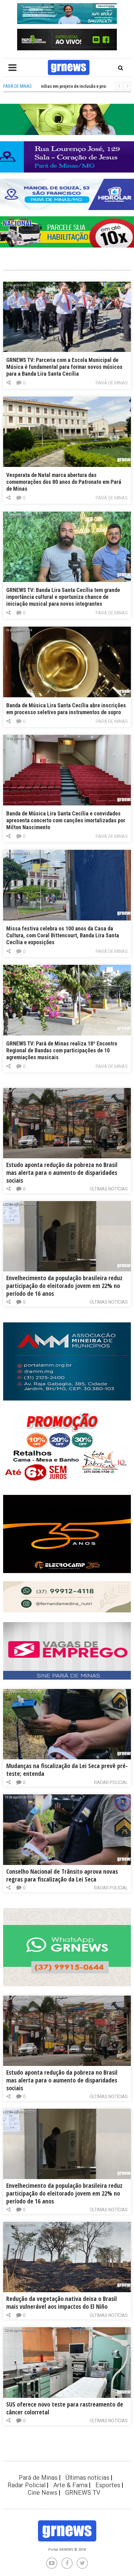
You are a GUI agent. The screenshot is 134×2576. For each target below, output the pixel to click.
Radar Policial (111, 1782)
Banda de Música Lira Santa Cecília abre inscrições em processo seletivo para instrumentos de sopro (66, 709)
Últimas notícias (109, 1189)
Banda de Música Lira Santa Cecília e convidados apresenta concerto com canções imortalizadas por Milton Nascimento (66, 820)
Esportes (108, 2485)
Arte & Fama (70, 2485)
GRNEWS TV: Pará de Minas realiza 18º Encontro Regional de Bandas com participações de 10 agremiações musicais (62, 1050)
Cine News (43, 2493)
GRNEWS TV (83, 2493)
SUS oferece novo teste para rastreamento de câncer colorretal (65, 2408)
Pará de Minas (112, 383)
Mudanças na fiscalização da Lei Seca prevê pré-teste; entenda (67, 1770)
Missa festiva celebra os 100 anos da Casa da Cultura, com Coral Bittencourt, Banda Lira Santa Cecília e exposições (63, 935)
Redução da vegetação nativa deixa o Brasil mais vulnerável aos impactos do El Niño (62, 2303)
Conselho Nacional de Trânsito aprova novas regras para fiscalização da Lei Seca (62, 1875)
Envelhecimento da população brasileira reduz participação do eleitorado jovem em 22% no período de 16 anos (64, 1286)
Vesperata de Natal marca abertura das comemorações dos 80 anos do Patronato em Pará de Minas (64, 482)
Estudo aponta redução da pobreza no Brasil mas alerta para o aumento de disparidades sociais (62, 1173)
